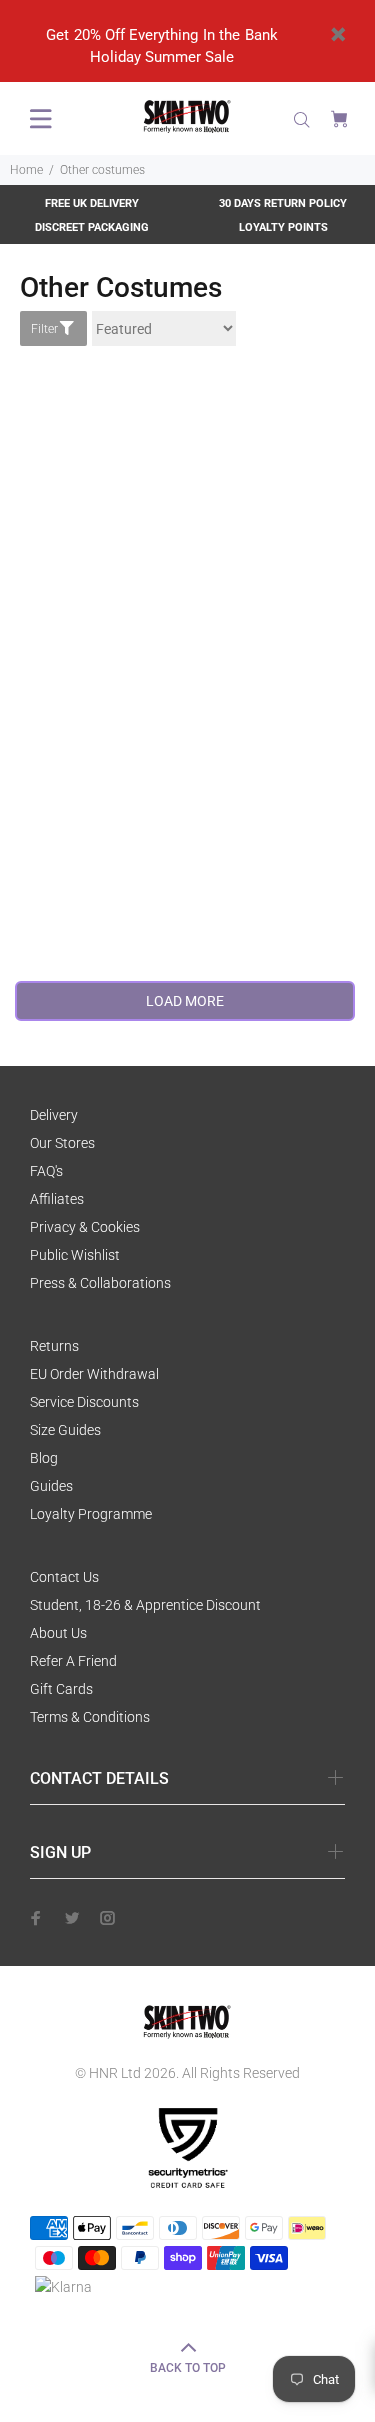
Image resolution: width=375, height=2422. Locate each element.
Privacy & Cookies (85, 1227)
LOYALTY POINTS (283, 227)
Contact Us (64, 1577)
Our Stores (62, 1143)
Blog (44, 1458)
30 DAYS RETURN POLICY (283, 203)
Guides (51, 1486)
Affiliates (57, 1199)
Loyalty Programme (91, 1514)
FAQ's (46, 1171)
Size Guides (65, 1430)
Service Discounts (84, 1402)
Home (26, 170)
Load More (185, 1001)
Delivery (54, 1115)
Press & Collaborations (100, 1283)
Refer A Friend (73, 1661)
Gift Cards (61, 1689)
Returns (54, 1346)
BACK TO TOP (188, 2368)
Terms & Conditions (90, 1717)
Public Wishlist (75, 1255)
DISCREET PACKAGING (92, 227)
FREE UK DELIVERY (92, 203)
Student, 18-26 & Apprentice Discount (145, 1605)
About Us (58, 1633)
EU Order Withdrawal (94, 1374)
